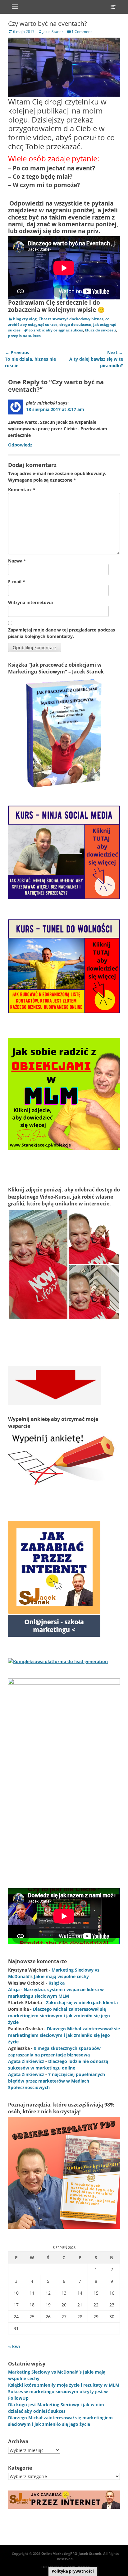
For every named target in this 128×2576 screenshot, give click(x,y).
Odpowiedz (20, 445)
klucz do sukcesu (100, 330)
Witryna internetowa (30, 602)
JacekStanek (53, 32)
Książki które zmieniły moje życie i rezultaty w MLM (64, 2385)
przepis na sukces (24, 336)
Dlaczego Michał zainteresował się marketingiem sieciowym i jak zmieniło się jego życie (59, 2016)
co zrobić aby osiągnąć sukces (56, 330)
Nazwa (17, 561)
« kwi (14, 2346)
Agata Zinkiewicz (26, 2061)
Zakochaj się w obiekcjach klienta (82, 2003)
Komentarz (22, 490)
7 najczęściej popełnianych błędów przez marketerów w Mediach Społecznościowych (57, 2081)
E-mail (17, 582)
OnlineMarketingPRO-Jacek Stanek (71, 2553)
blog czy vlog (25, 319)
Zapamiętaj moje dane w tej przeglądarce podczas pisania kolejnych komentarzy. (62, 633)
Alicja (14, 1989)
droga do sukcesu (75, 324)
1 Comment (82, 32)
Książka (57, 1983)
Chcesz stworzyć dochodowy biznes (71, 319)
